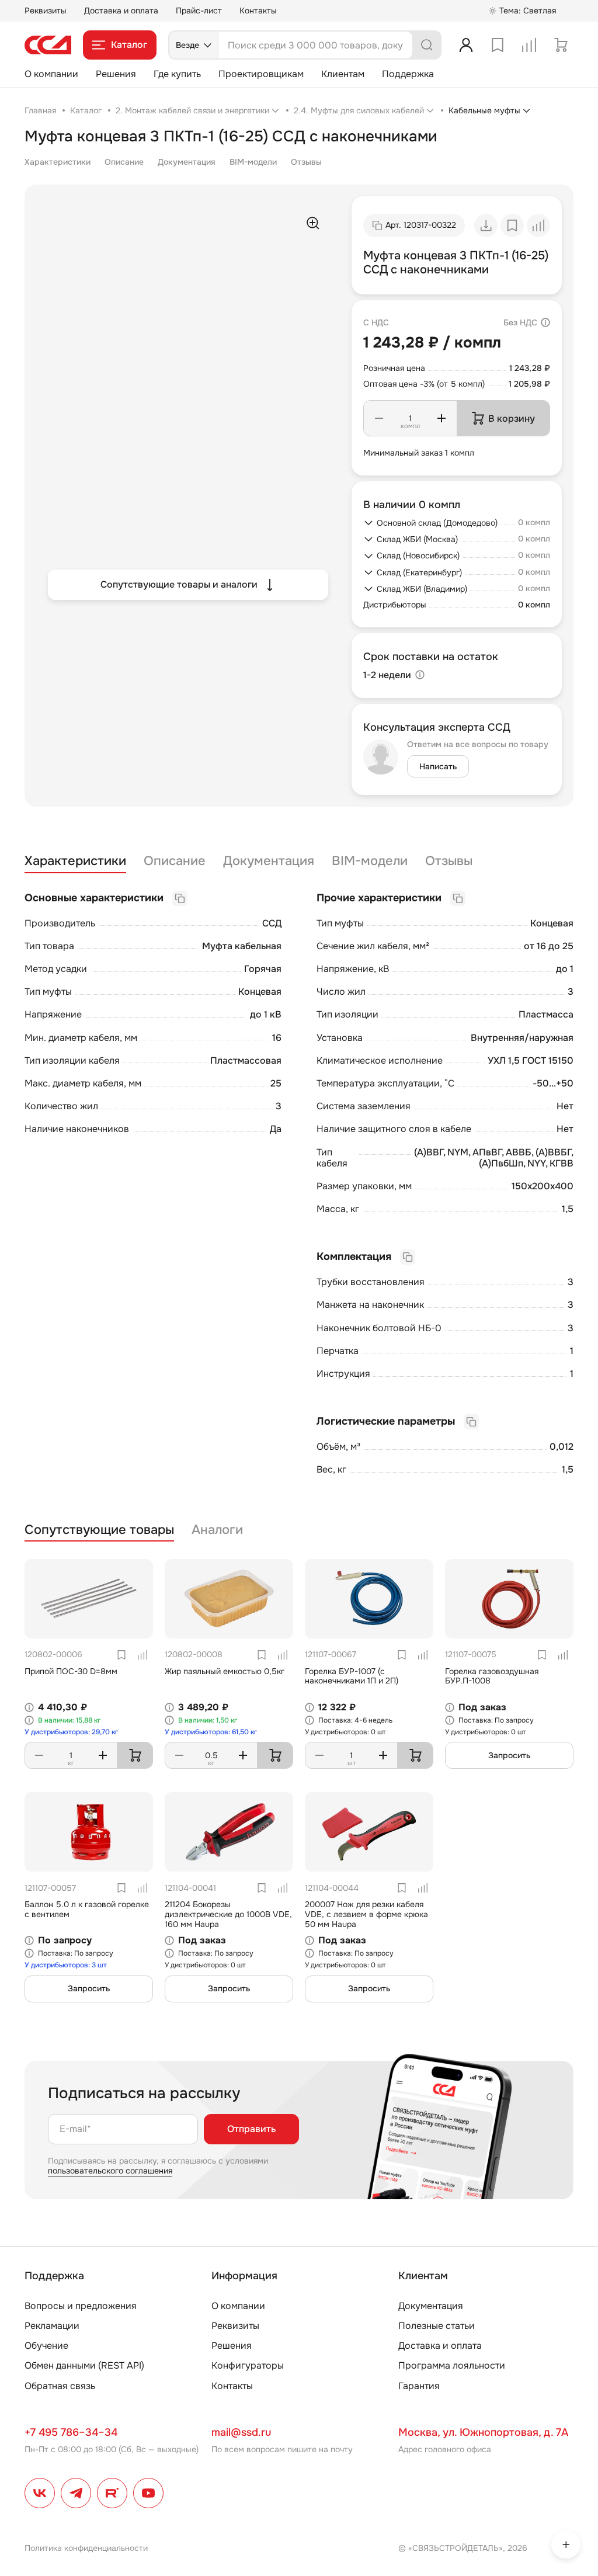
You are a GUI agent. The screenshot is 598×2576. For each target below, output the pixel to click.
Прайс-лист (199, 11)
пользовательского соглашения (110, 2171)
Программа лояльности (452, 2365)
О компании (51, 74)
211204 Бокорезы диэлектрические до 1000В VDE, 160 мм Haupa (228, 1914)
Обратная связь (60, 2386)
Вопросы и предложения (81, 2306)
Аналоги (217, 1530)
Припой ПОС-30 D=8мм (71, 1671)
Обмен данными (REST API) (84, 2365)
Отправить (251, 2129)
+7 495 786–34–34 (71, 2432)
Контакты (258, 11)
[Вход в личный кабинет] (466, 45)
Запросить (509, 1755)
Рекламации (52, 2326)
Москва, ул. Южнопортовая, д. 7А (483, 2432)
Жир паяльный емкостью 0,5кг (225, 1671)
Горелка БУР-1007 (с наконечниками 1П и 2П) (352, 1676)
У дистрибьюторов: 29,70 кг (71, 1732)
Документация (187, 162)
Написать (438, 766)
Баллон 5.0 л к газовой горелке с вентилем (87, 1909)
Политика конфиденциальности (86, 2548)
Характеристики (58, 162)
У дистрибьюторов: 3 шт (66, 1965)
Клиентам (343, 74)
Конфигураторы (248, 2365)
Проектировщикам (261, 74)
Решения (116, 74)
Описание (124, 162)
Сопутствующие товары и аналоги (179, 584)
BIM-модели (253, 162)
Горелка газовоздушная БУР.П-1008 (492, 1676)
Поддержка (408, 74)
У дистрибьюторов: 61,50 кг (211, 1732)
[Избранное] (498, 45)
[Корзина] (561, 45)
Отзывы (306, 162)
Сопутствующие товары (99, 1530)
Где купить (177, 74)
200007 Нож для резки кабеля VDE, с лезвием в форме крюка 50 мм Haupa (366, 1914)
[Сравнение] (529, 45)
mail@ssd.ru (241, 2432)
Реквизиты (46, 11)
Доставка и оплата (121, 11)
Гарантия (419, 2386)
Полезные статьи (437, 2326)
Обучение (46, 2346)
